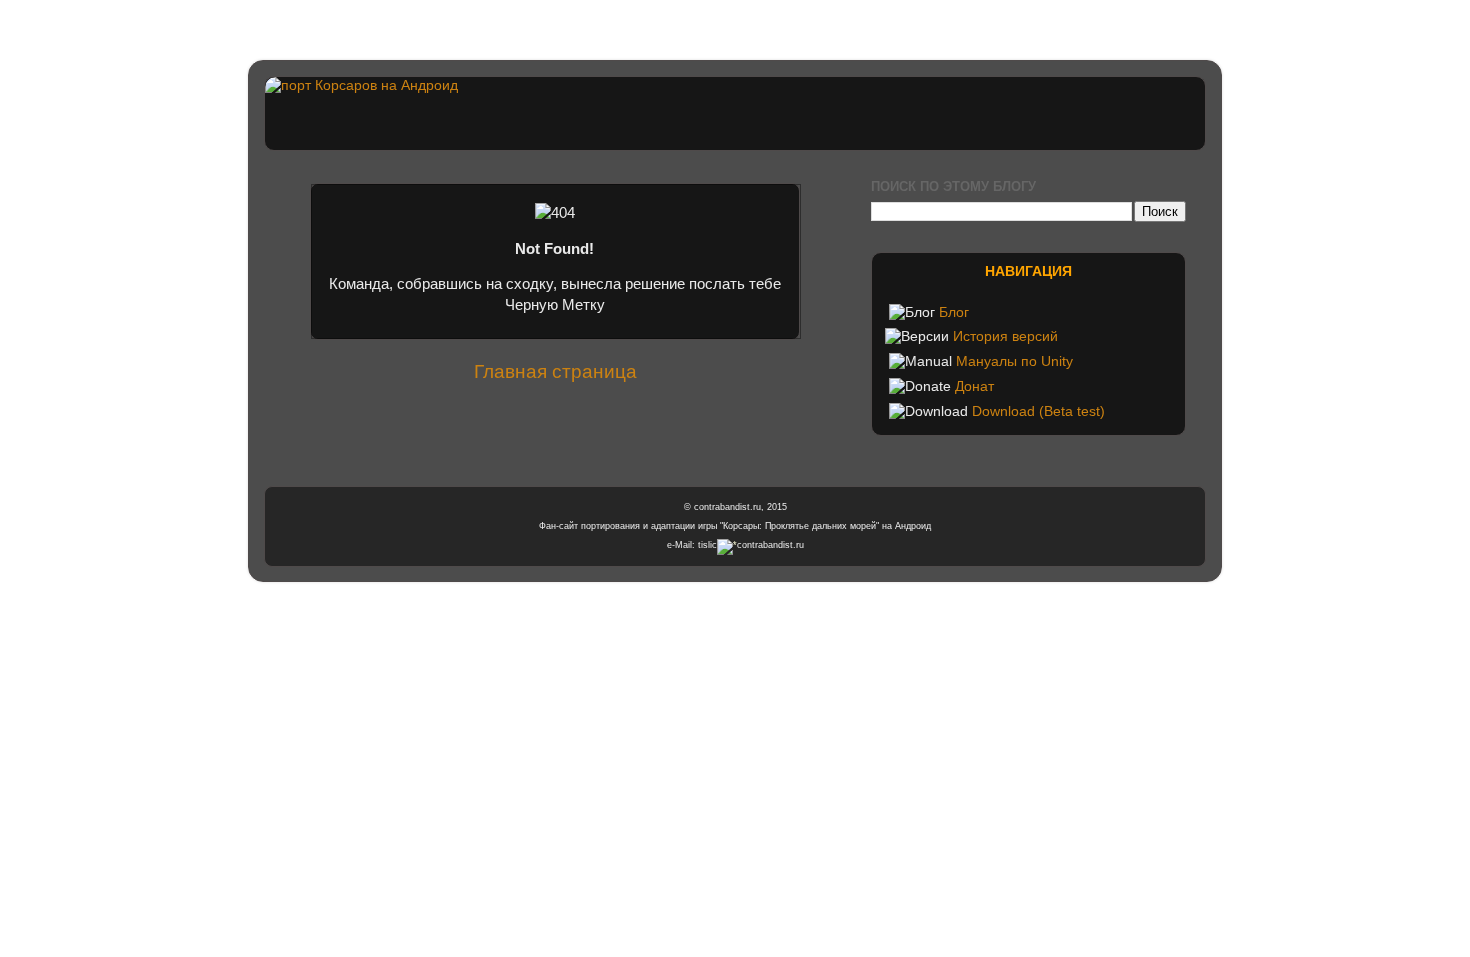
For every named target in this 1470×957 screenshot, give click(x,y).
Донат (974, 386)
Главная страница (555, 371)
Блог (954, 312)
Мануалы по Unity (1014, 361)
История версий (1005, 336)
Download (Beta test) (1038, 411)
